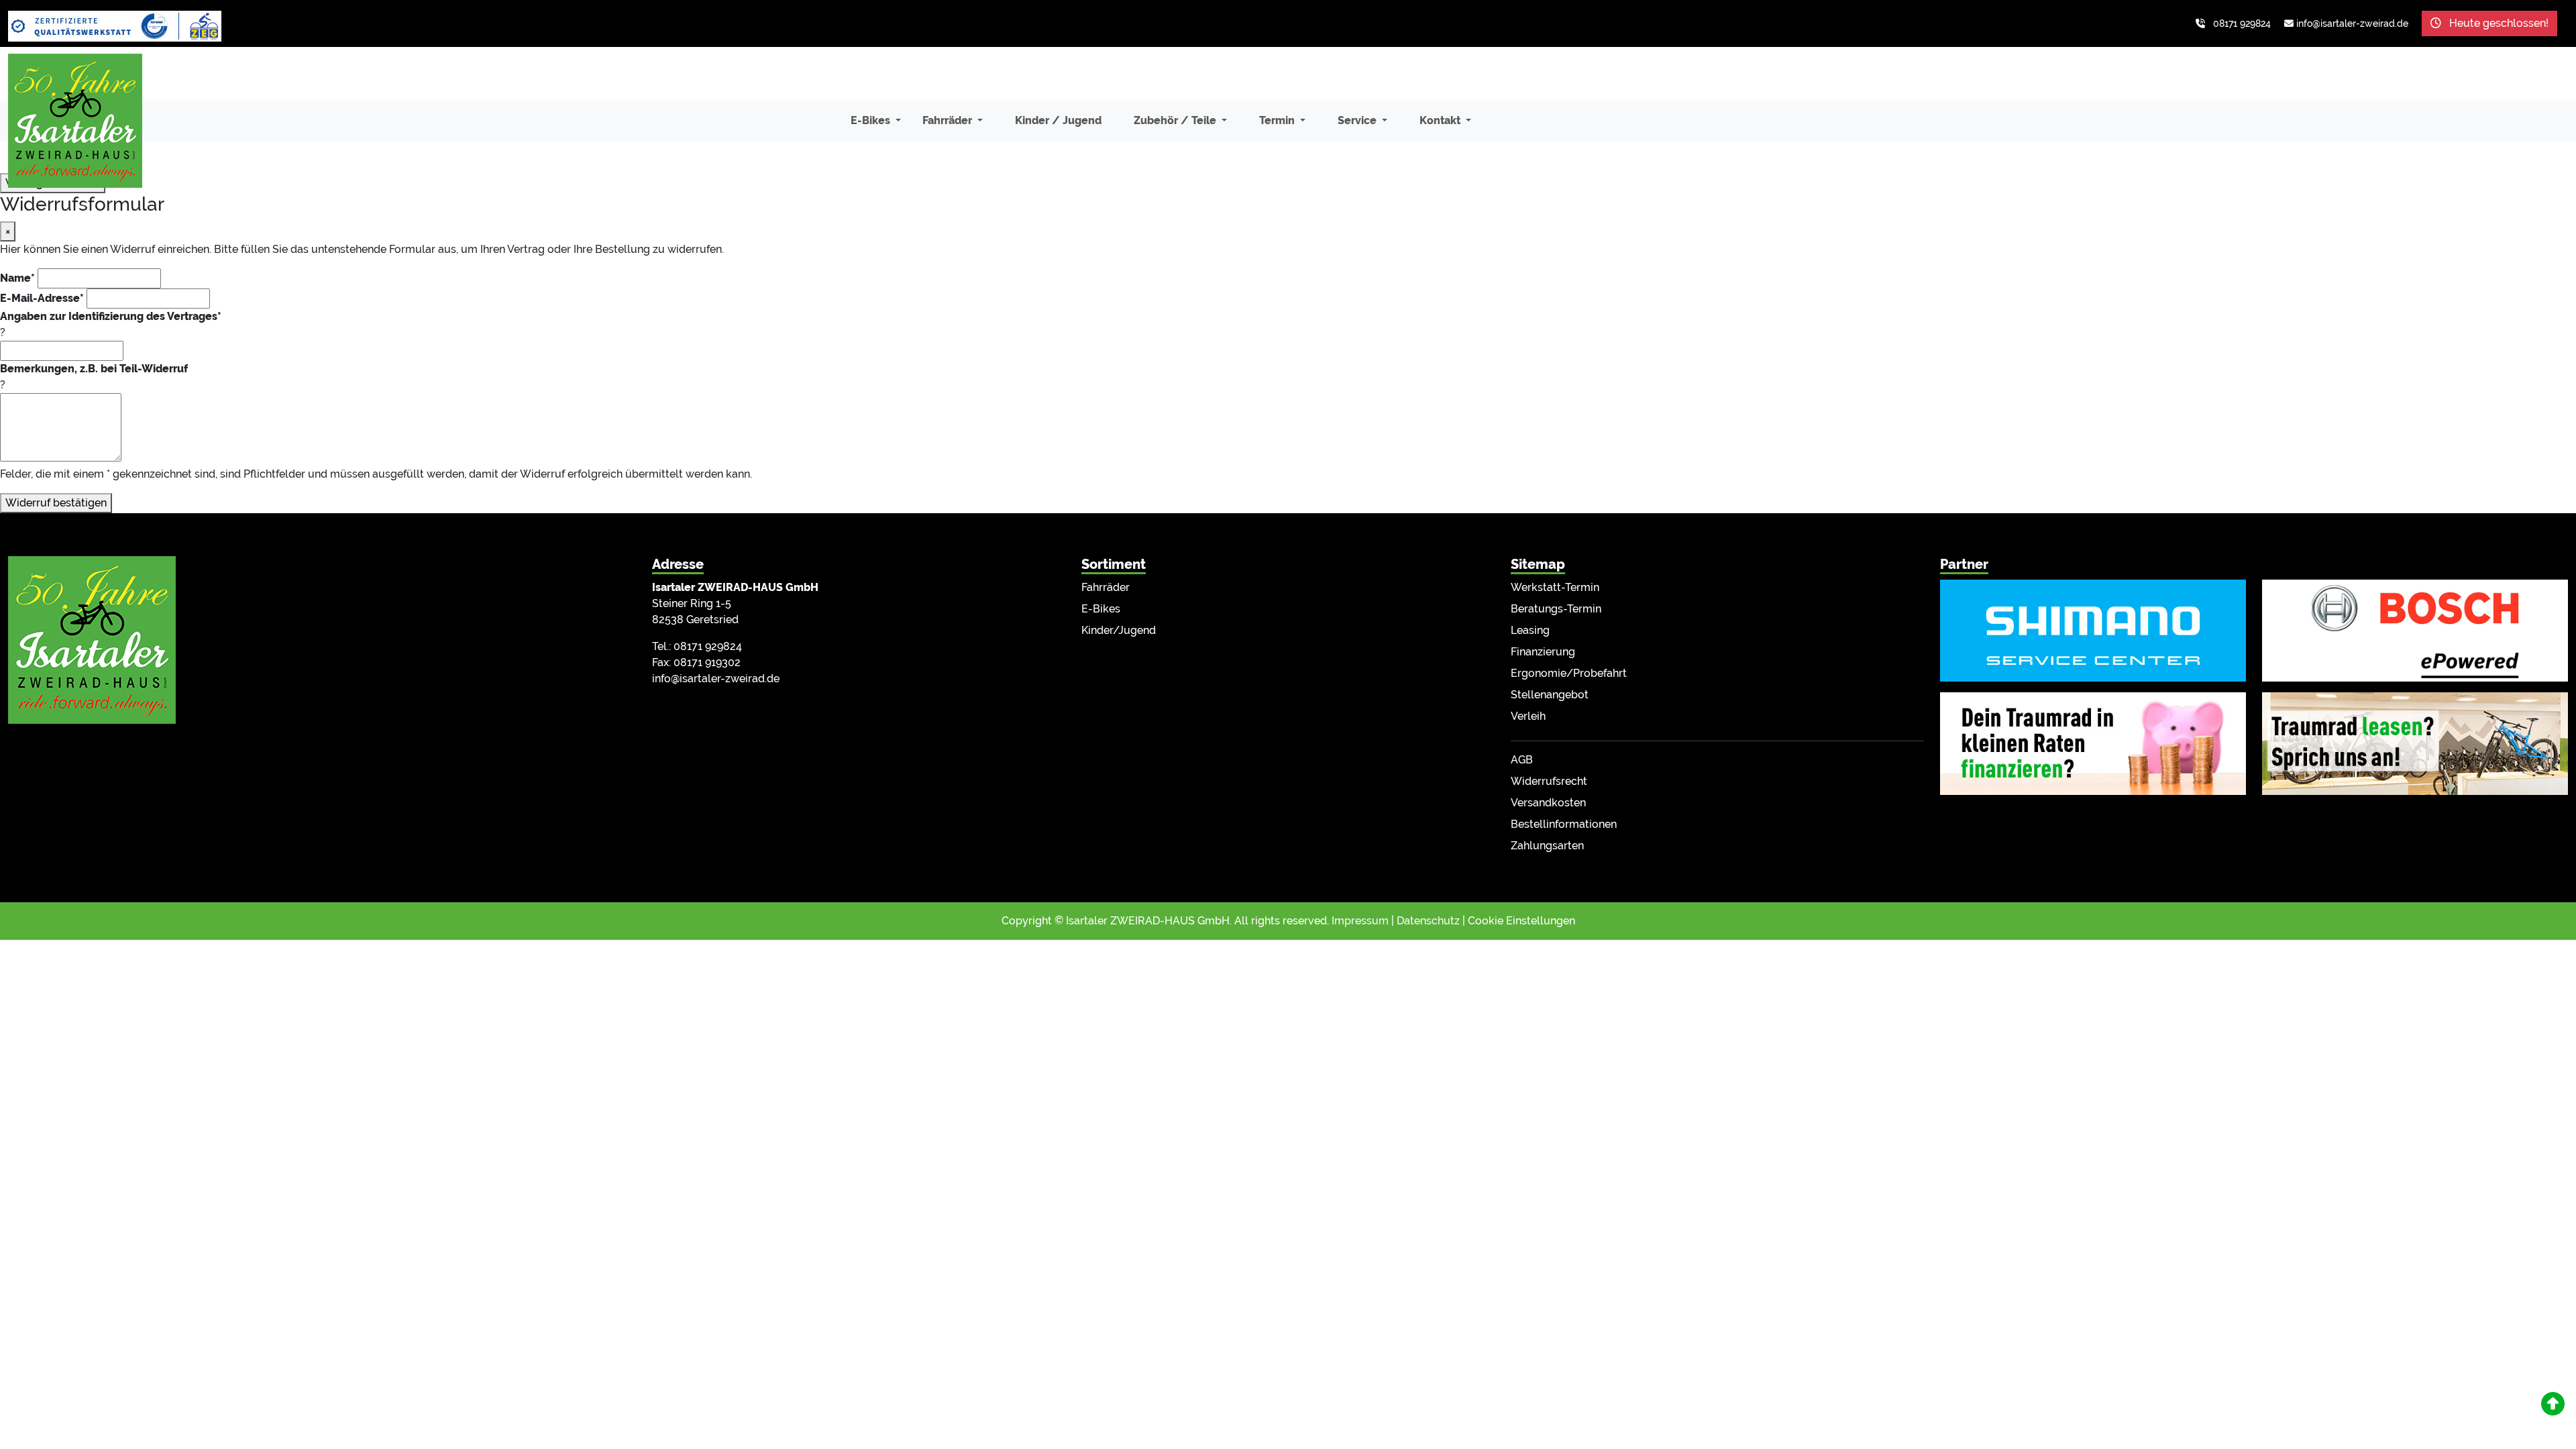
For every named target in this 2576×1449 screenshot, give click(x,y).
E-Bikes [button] (872, 120)
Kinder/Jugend (1119, 630)
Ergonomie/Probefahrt (1569, 673)
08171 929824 (2242, 23)
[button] (2553, 1404)
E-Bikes (1101, 609)
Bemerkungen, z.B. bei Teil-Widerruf (94, 369)
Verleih (1528, 716)
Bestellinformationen (1564, 824)
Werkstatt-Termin (1555, 587)
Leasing (1530, 630)
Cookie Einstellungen (1521, 921)
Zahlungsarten (1547, 846)
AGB (1522, 760)
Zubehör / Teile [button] (1176, 120)
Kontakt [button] (1441, 120)
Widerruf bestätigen (56, 503)
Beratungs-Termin (1556, 609)
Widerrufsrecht (1549, 781)
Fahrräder (1106, 587)
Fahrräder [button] (949, 120)
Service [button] (1358, 120)
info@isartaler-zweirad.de (2352, 23)
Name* (17, 278)
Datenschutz (1428, 921)
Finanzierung (1543, 652)
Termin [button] (1278, 120)
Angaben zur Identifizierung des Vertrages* (111, 316)
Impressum (1360, 921)
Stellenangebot (1550, 695)
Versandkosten (1548, 803)
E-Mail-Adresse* (42, 298)
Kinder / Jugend (1058, 120)
